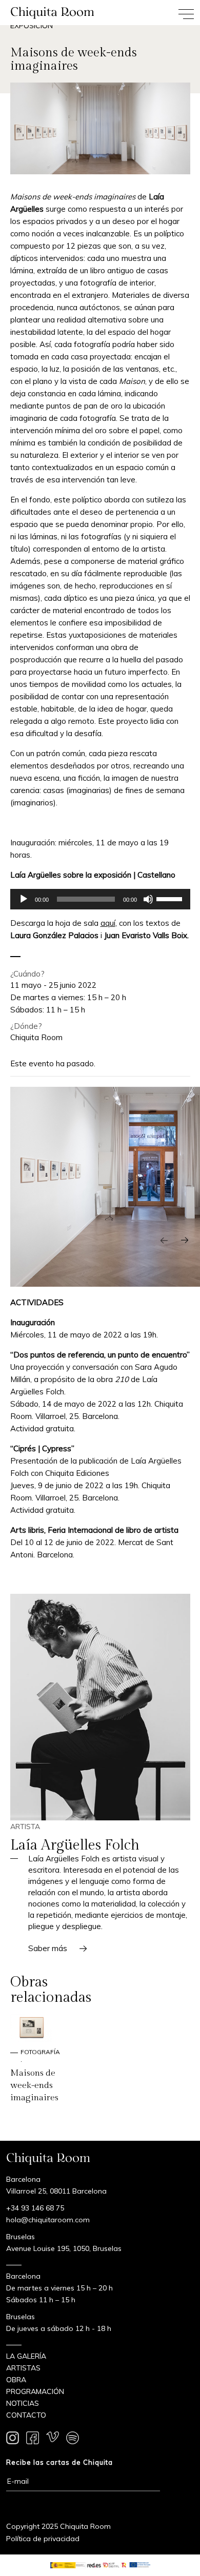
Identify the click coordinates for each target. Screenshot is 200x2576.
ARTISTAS (23, 2368)
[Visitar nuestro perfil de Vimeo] (53, 2440)
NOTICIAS (23, 2403)
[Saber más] (100, 1707)
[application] (100, 899)
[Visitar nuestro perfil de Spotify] (73, 2440)
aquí (108, 923)
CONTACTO (26, 2415)
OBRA (16, 2380)
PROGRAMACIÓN (35, 2391)
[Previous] (164, 1241)
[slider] (171, 898)
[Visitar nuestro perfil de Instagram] (13, 2440)
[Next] (185, 1241)
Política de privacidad (43, 2539)
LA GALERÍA (26, 2356)
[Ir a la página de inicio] (50, 13)
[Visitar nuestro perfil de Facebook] (33, 2440)
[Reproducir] (24, 899)
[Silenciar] (148, 899)
